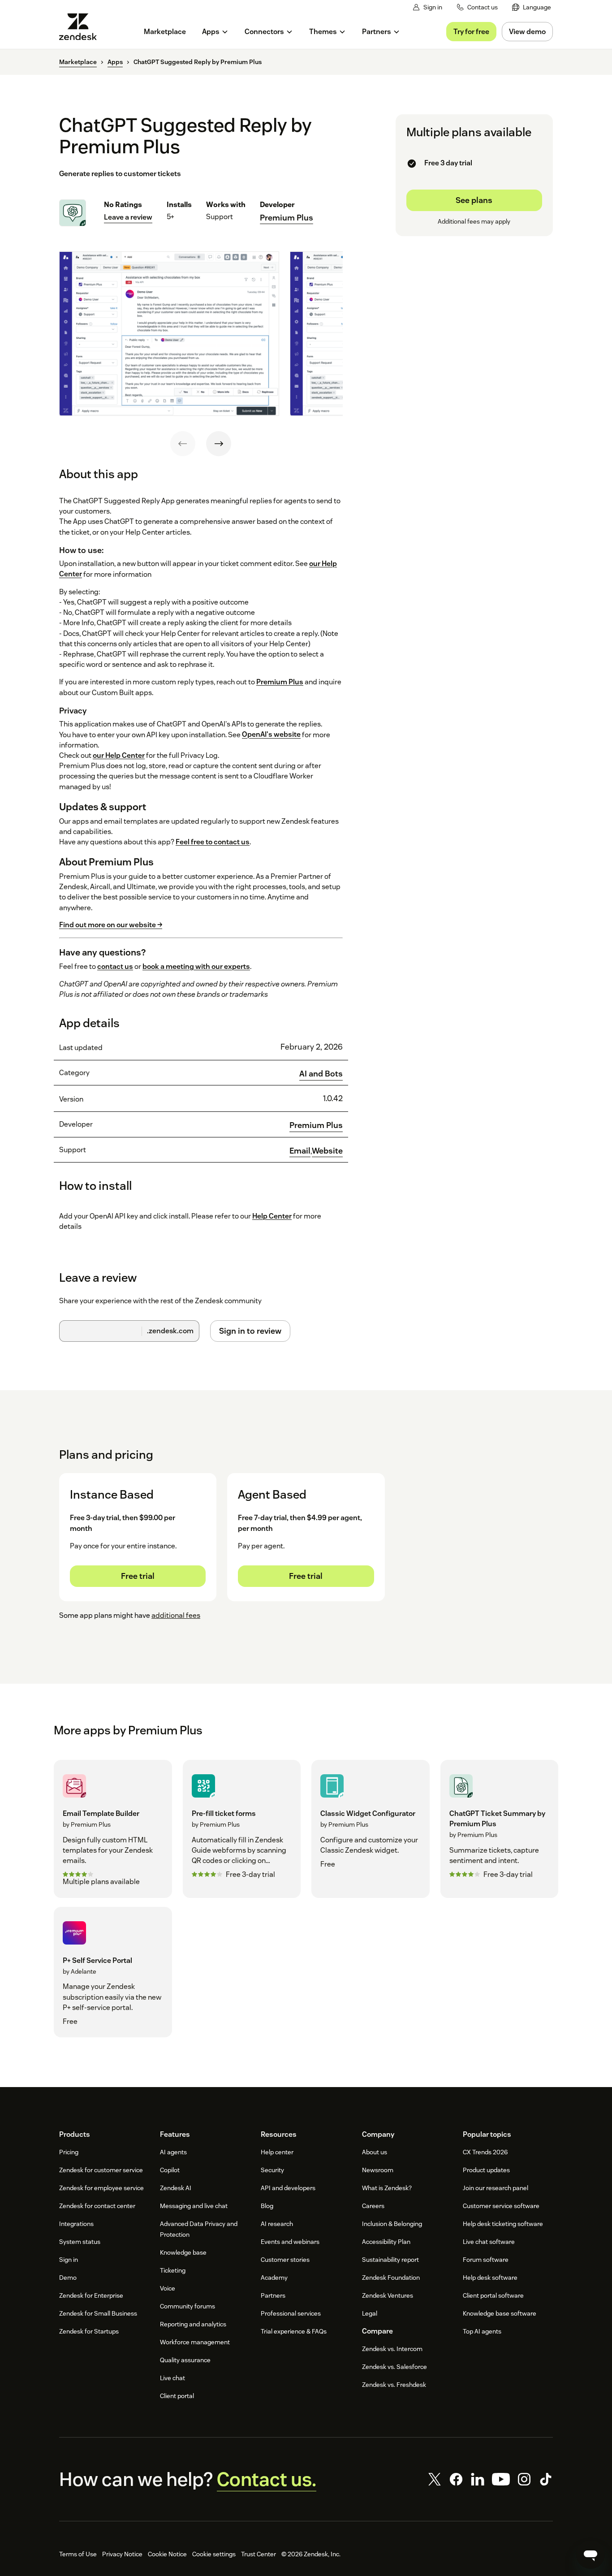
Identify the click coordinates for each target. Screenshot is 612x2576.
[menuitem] (532, 7)
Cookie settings (214, 2554)
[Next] (219, 444)
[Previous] (183, 444)
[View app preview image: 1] (169, 333)
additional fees (176, 1615)
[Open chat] (590, 2554)
